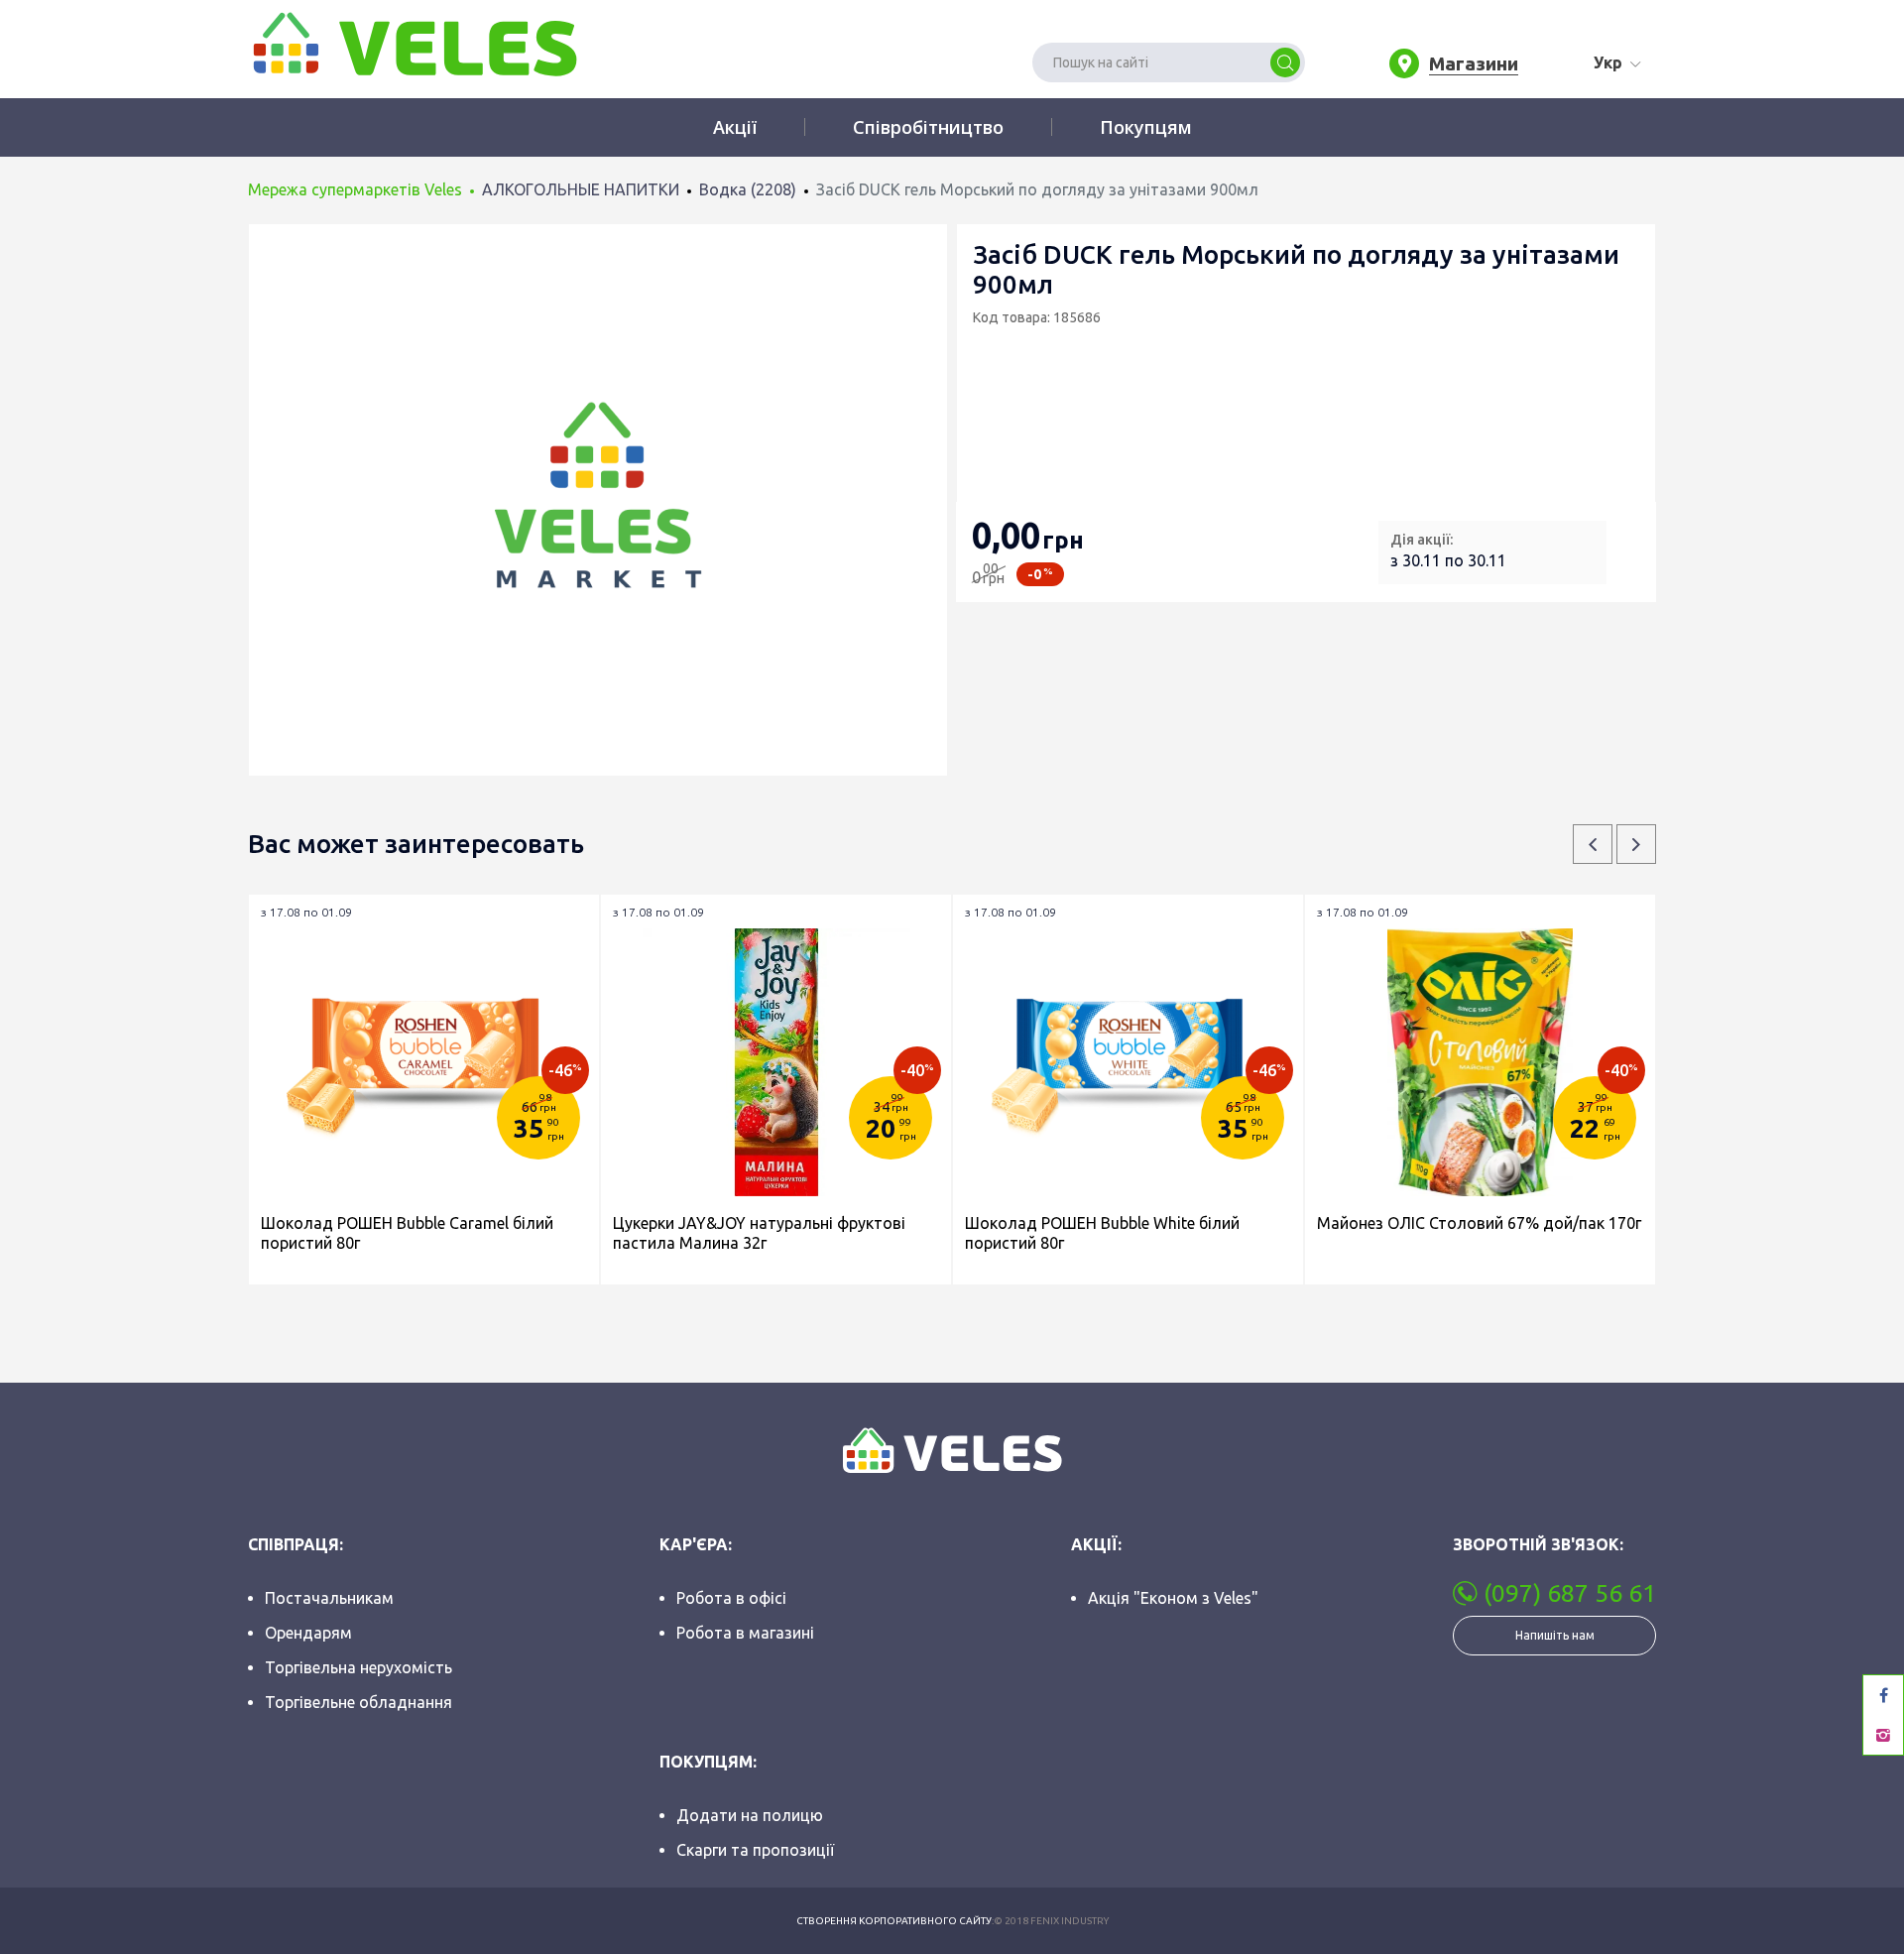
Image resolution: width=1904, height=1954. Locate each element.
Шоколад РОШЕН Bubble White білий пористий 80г (1102, 1233)
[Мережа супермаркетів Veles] (413, 43)
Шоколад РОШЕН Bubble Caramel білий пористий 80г (407, 1233)
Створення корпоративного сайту (894, 1921)
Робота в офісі (731, 1598)
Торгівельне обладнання (358, 1702)
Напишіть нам (1555, 1635)
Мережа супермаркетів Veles (355, 189)
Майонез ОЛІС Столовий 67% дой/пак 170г (1479, 1223)
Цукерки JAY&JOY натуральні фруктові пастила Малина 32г (759, 1233)
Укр (1608, 62)
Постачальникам (329, 1598)
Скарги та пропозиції (755, 1850)
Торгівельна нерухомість (358, 1667)
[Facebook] (1883, 1695)
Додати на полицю (750, 1815)
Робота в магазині (745, 1633)
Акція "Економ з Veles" (1173, 1598)
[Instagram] (1883, 1735)
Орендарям (308, 1633)
